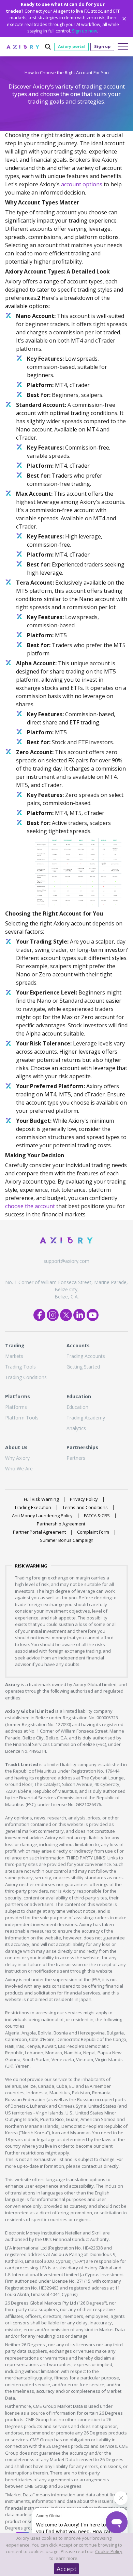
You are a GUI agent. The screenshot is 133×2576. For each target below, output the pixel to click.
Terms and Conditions (85, 1507)
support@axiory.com (66, 1261)
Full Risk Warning (41, 1499)
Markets (14, 1356)
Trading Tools (20, 1367)
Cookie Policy (109, 2551)
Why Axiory (17, 1458)
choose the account (30, 1206)
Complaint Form (93, 1532)
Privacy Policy (84, 1499)
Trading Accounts (86, 1356)
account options (82, 184)
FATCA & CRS (97, 1516)
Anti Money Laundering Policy (42, 1516)
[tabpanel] (66, 92)
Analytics (76, 1428)
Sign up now (85, 31)
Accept (67, 2569)
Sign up (102, 46)
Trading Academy (86, 1418)
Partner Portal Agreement (39, 1532)
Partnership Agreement (61, 1524)
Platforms (16, 1407)
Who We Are (19, 1469)
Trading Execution (33, 1507)
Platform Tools (22, 1418)
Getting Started (83, 1367)
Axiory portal (71, 46)
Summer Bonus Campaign (67, 1540)
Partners (76, 1458)
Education (77, 1407)
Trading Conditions (26, 1377)
